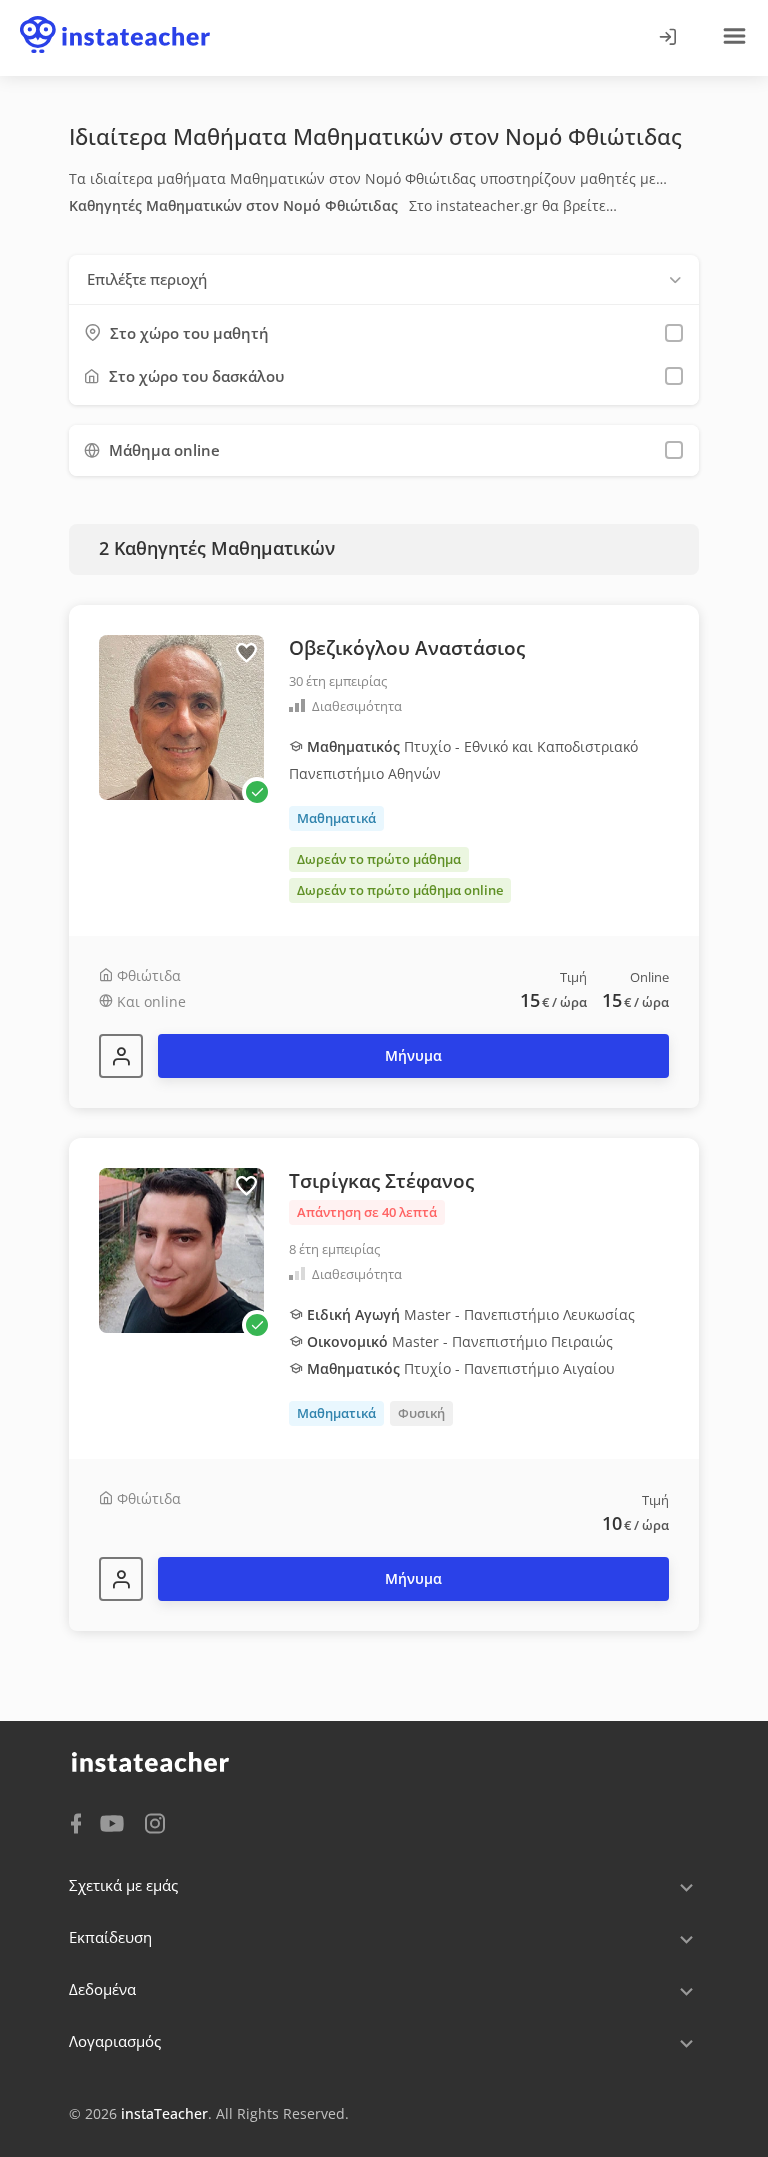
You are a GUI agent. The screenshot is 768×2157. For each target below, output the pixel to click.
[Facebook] (76, 1822)
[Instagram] (155, 1821)
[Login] (667, 38)
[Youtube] (115, 1825)
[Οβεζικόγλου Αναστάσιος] (121, 1056)
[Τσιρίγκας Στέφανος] (121, 1579)
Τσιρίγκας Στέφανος (381, 1181)
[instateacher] (115, 17)
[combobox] (384, 279)
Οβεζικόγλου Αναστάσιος (407, 648)
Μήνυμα (413, 1055)
